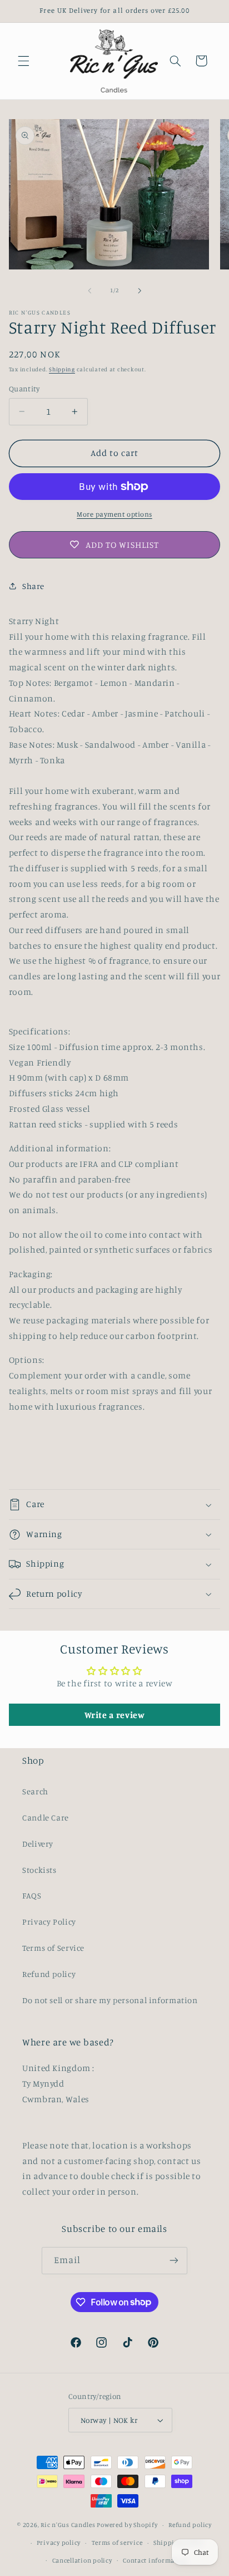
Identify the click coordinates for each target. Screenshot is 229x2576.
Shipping (62, 369)
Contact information (155, 2560)
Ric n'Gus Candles (68, 2525)
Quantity (24, 389)
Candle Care (46, 1817)
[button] (23, 61)
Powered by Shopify (127, 2525)
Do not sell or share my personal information (110, 2000)
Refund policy (49, 1974)
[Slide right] (140, 291)
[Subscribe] (174, 2261)
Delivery (38, 1844)
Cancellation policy (82, 2560)
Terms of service (117, 2543)
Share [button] (33, 586)
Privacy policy (59, 2543)
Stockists (39, 1870)
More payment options (114, 514)
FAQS (32, 1895)
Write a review (115, 1715)
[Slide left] (89, 291)
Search (35, 1791)
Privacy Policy (49, 1922)
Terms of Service (53, 1948)
